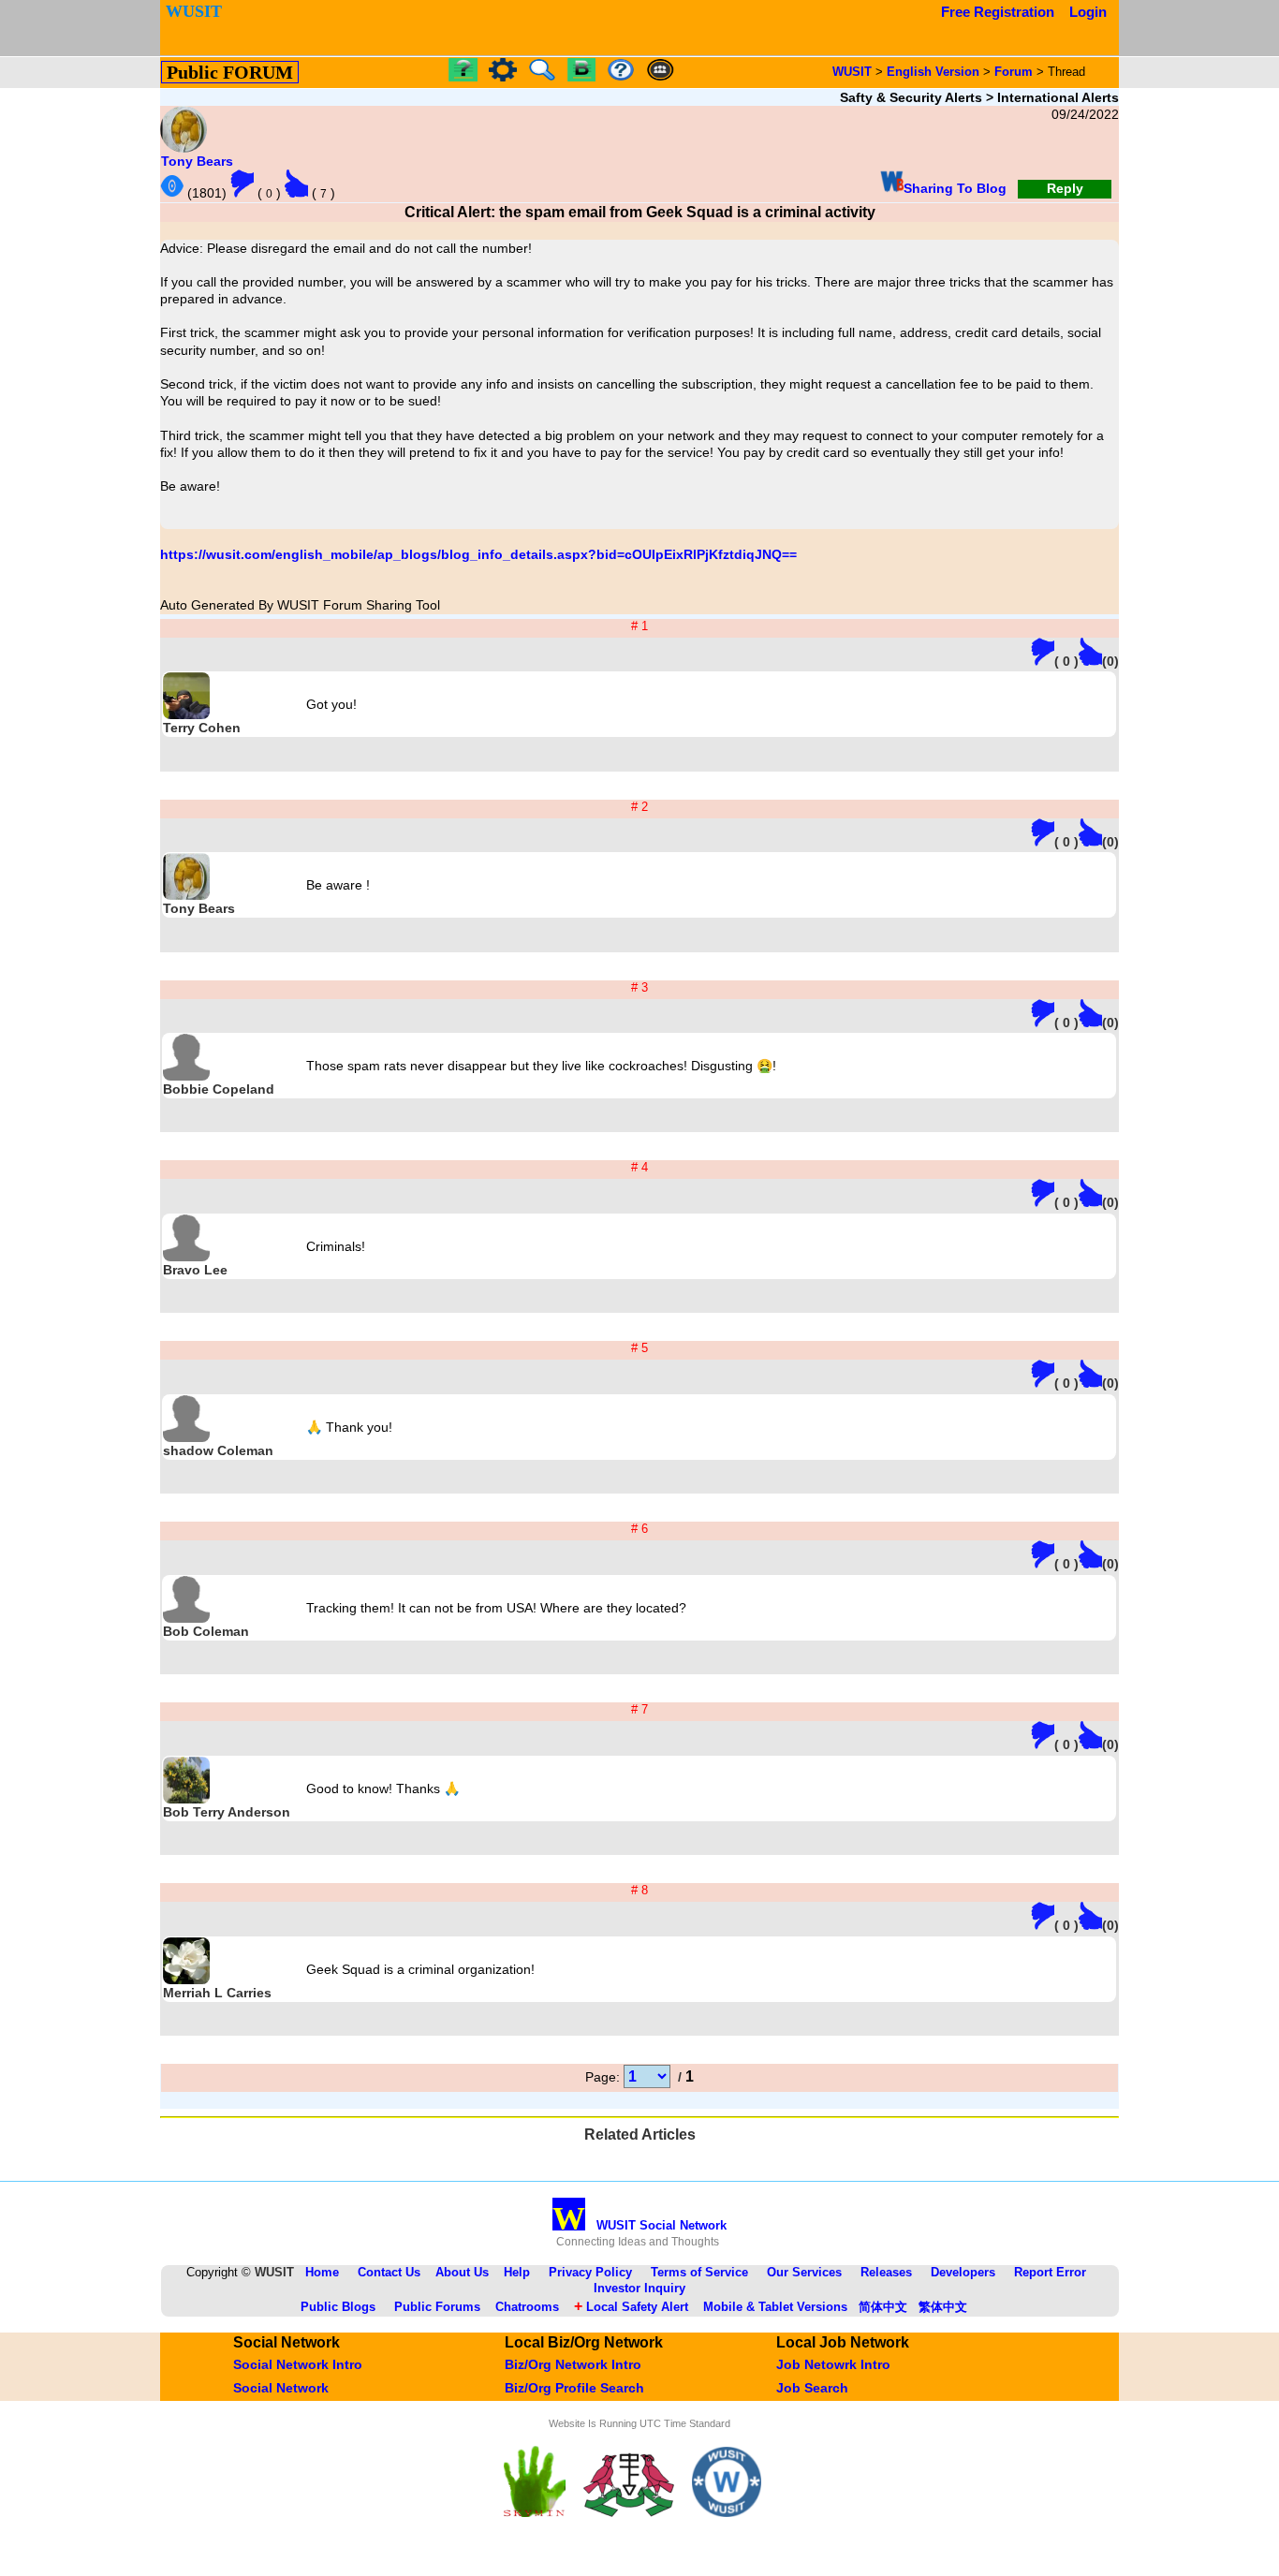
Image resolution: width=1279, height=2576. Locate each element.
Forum (1014, 72)
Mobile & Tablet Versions (775, 2307)
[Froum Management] (503, 76)
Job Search (812, 2388)
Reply (1065, 188)
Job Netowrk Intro (833, 2364)
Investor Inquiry (639, 2288)
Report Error (1050, 2272)
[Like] (296, 184)
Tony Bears (197, 161)
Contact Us (389, 2272)
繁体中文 (943, 2307)
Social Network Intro (298, 2364)
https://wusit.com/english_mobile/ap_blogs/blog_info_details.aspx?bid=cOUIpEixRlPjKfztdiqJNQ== (478, 554)
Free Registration (998, 12)
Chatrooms (527, 2307)
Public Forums (437, 2307)
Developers (963, 2272)
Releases (886, 2272)
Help (517, 2272)
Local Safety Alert (631, 2307)
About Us (462, 2272)
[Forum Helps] (621, 70)
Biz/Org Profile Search (574, 2388)
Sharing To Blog (955, 188)
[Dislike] (242, 184)
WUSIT (852, 72)
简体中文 (883, 2307)
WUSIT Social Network (639, 2225)
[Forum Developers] (660, 70)
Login (1088, 12)
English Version (933, 72)
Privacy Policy (590, 2272)
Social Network (281, 2388)
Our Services (804, 2272)
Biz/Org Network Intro (573, 2364)
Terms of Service (699, 2272)
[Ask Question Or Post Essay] (463, 76)
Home (322, 2272)
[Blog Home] (581, 70)
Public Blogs (338, 2307)
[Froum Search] (542, 76)
